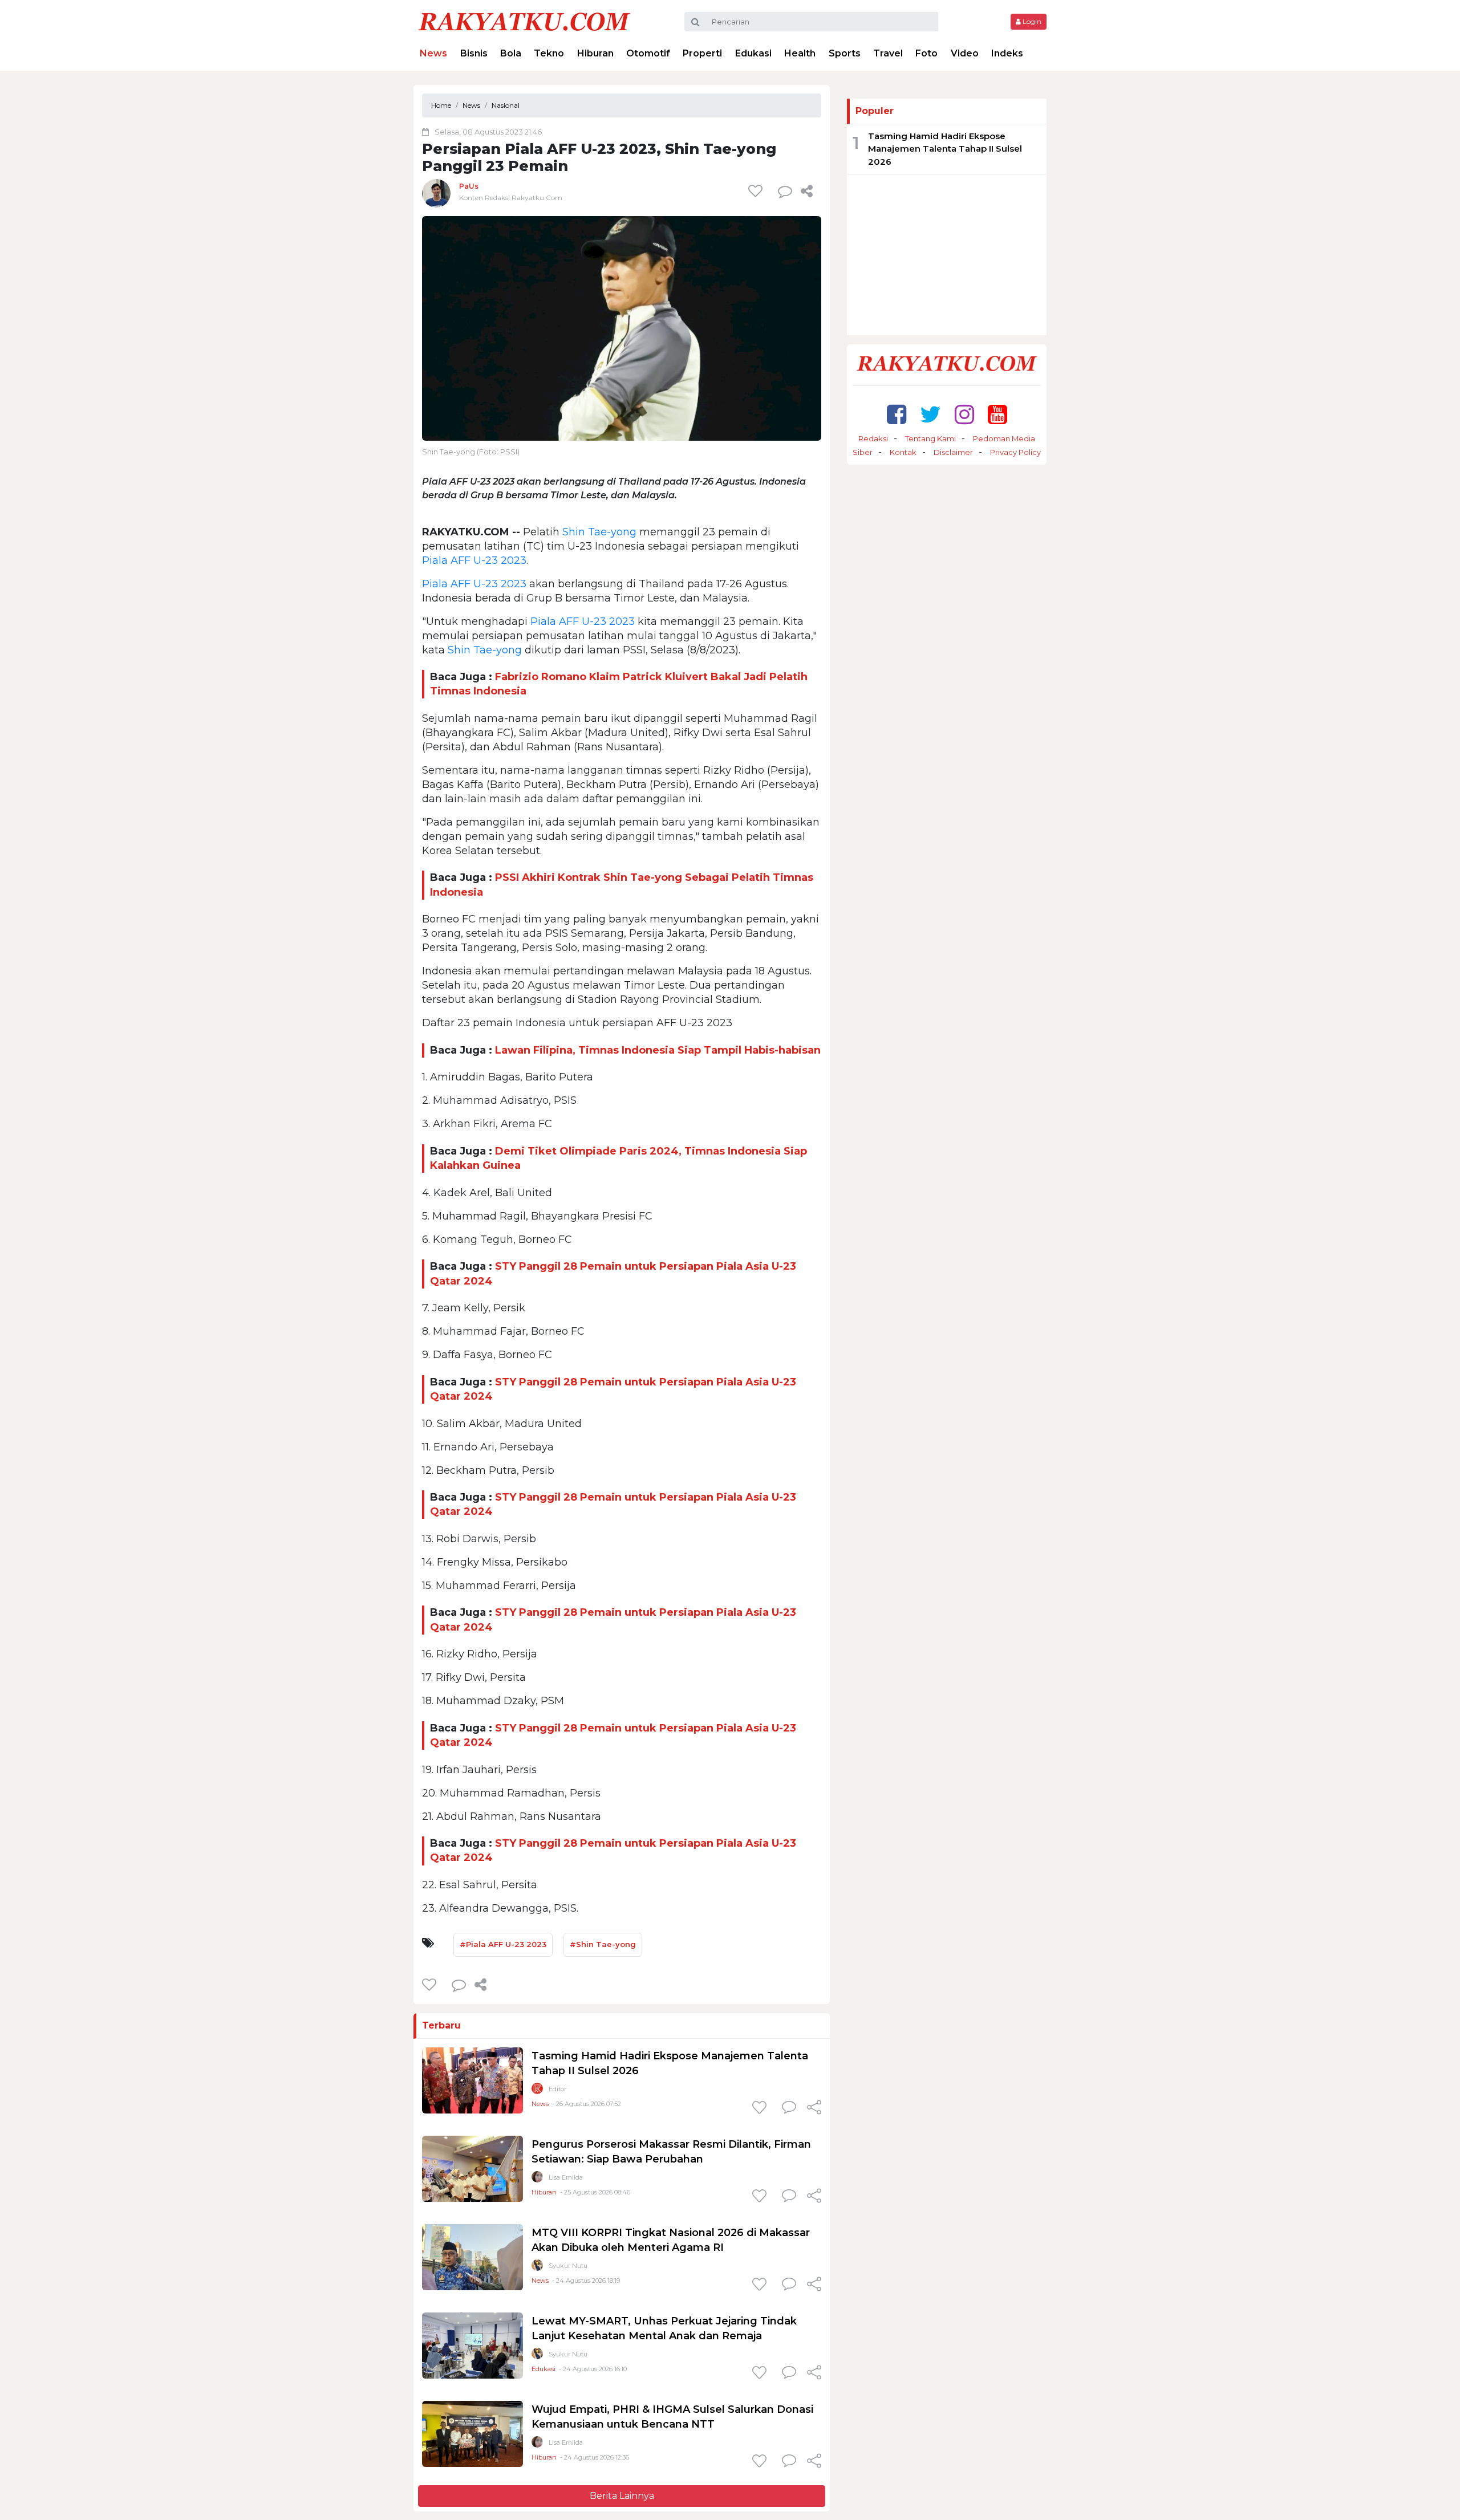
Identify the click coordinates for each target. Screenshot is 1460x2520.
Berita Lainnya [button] (622, 2496)
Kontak (903, 452)
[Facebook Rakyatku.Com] (897, 414)
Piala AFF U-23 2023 (474, 560)
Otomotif (648, 53)
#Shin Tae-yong (603, 1944)
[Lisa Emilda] (537, 2179)
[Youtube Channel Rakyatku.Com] (997, 414)
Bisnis (474, 53)
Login (1031, 21)
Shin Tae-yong (599, 532)
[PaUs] (436, 193)
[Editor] (537, 2091)
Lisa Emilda (566, 2177)
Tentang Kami (930, 438)
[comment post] (785, 191)
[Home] (524, 21)
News (433, 53)
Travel (888, 53)
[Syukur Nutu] (537, 2268)
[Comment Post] (789, 2108)
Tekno (549, 53)
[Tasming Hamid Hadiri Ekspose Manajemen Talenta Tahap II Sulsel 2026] (473, 2080)
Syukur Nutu (568, 2266)
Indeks (1007, 53)
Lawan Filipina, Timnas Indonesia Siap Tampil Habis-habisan (658, 1050)
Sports (845, 53)
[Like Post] (757, 191)
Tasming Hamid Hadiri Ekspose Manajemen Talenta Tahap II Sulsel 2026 (945, 149)
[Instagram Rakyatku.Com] (964, 414)
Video (965, 53)
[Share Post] (807, 191)
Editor (557, 2089)
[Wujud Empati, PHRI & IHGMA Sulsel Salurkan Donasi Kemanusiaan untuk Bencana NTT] (473, 2434)
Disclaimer (953, 452)
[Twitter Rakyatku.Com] (930, 414)
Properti (702, 53)
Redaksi (873, 438)
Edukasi (753, 53)
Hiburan (595, 53)
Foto (926, 53)
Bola (511, 53)
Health (800, 53)
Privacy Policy (1015, 452)
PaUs (469, 186)
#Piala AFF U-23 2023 (503, 1944)
